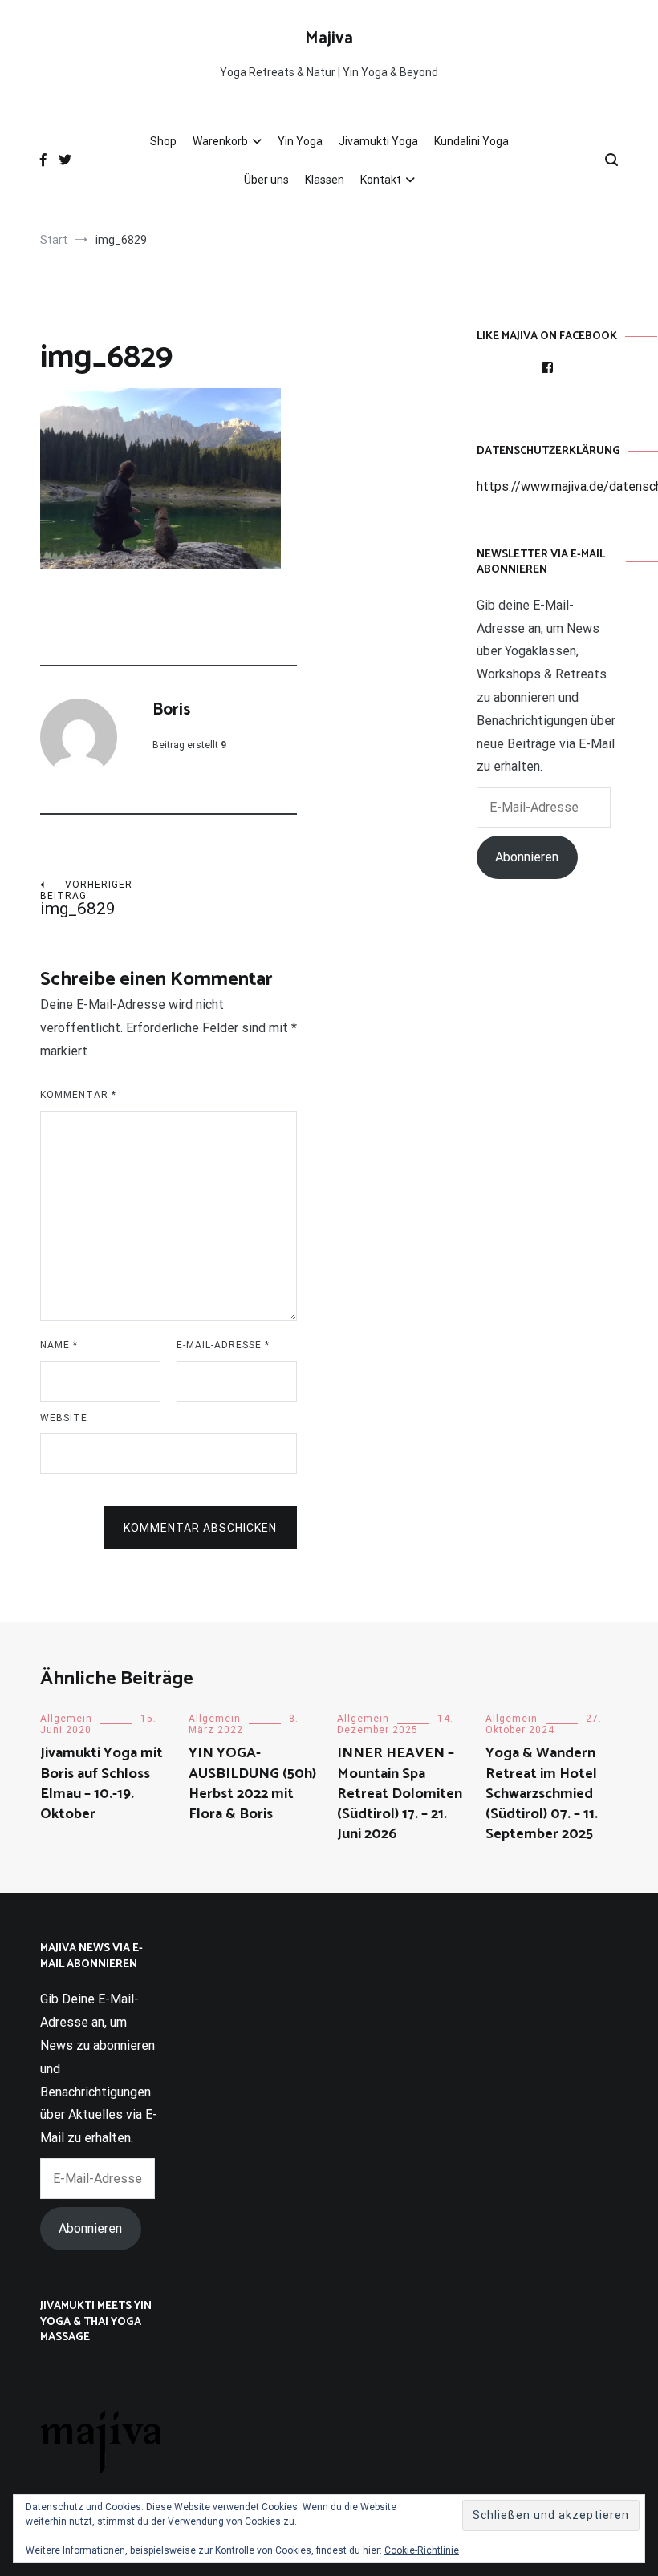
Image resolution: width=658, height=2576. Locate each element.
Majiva (329, 38)
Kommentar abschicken (200, 1528)
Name (59, 1345)
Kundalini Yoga (471, 141)
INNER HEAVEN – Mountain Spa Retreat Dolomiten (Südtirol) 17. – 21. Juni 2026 (400, 1794)
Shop (163, 141)
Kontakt (381, 180)
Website (64, 1418)
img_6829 (86, 899)
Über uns (266, 180)
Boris (171, 710)
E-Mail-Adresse (223, 1345)
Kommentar (78, 1095)
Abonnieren (527, 857)
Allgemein (66, 1719)
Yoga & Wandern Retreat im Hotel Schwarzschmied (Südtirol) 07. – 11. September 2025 (542, 1794)
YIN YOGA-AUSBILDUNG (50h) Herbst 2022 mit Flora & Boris (252, 1784)
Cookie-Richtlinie (422, 2550)
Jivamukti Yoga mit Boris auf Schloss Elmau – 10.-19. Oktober (102, 1784)
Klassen (325, 180)
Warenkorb (220, 141)
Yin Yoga (300, 141)
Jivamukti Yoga (378, 141)
